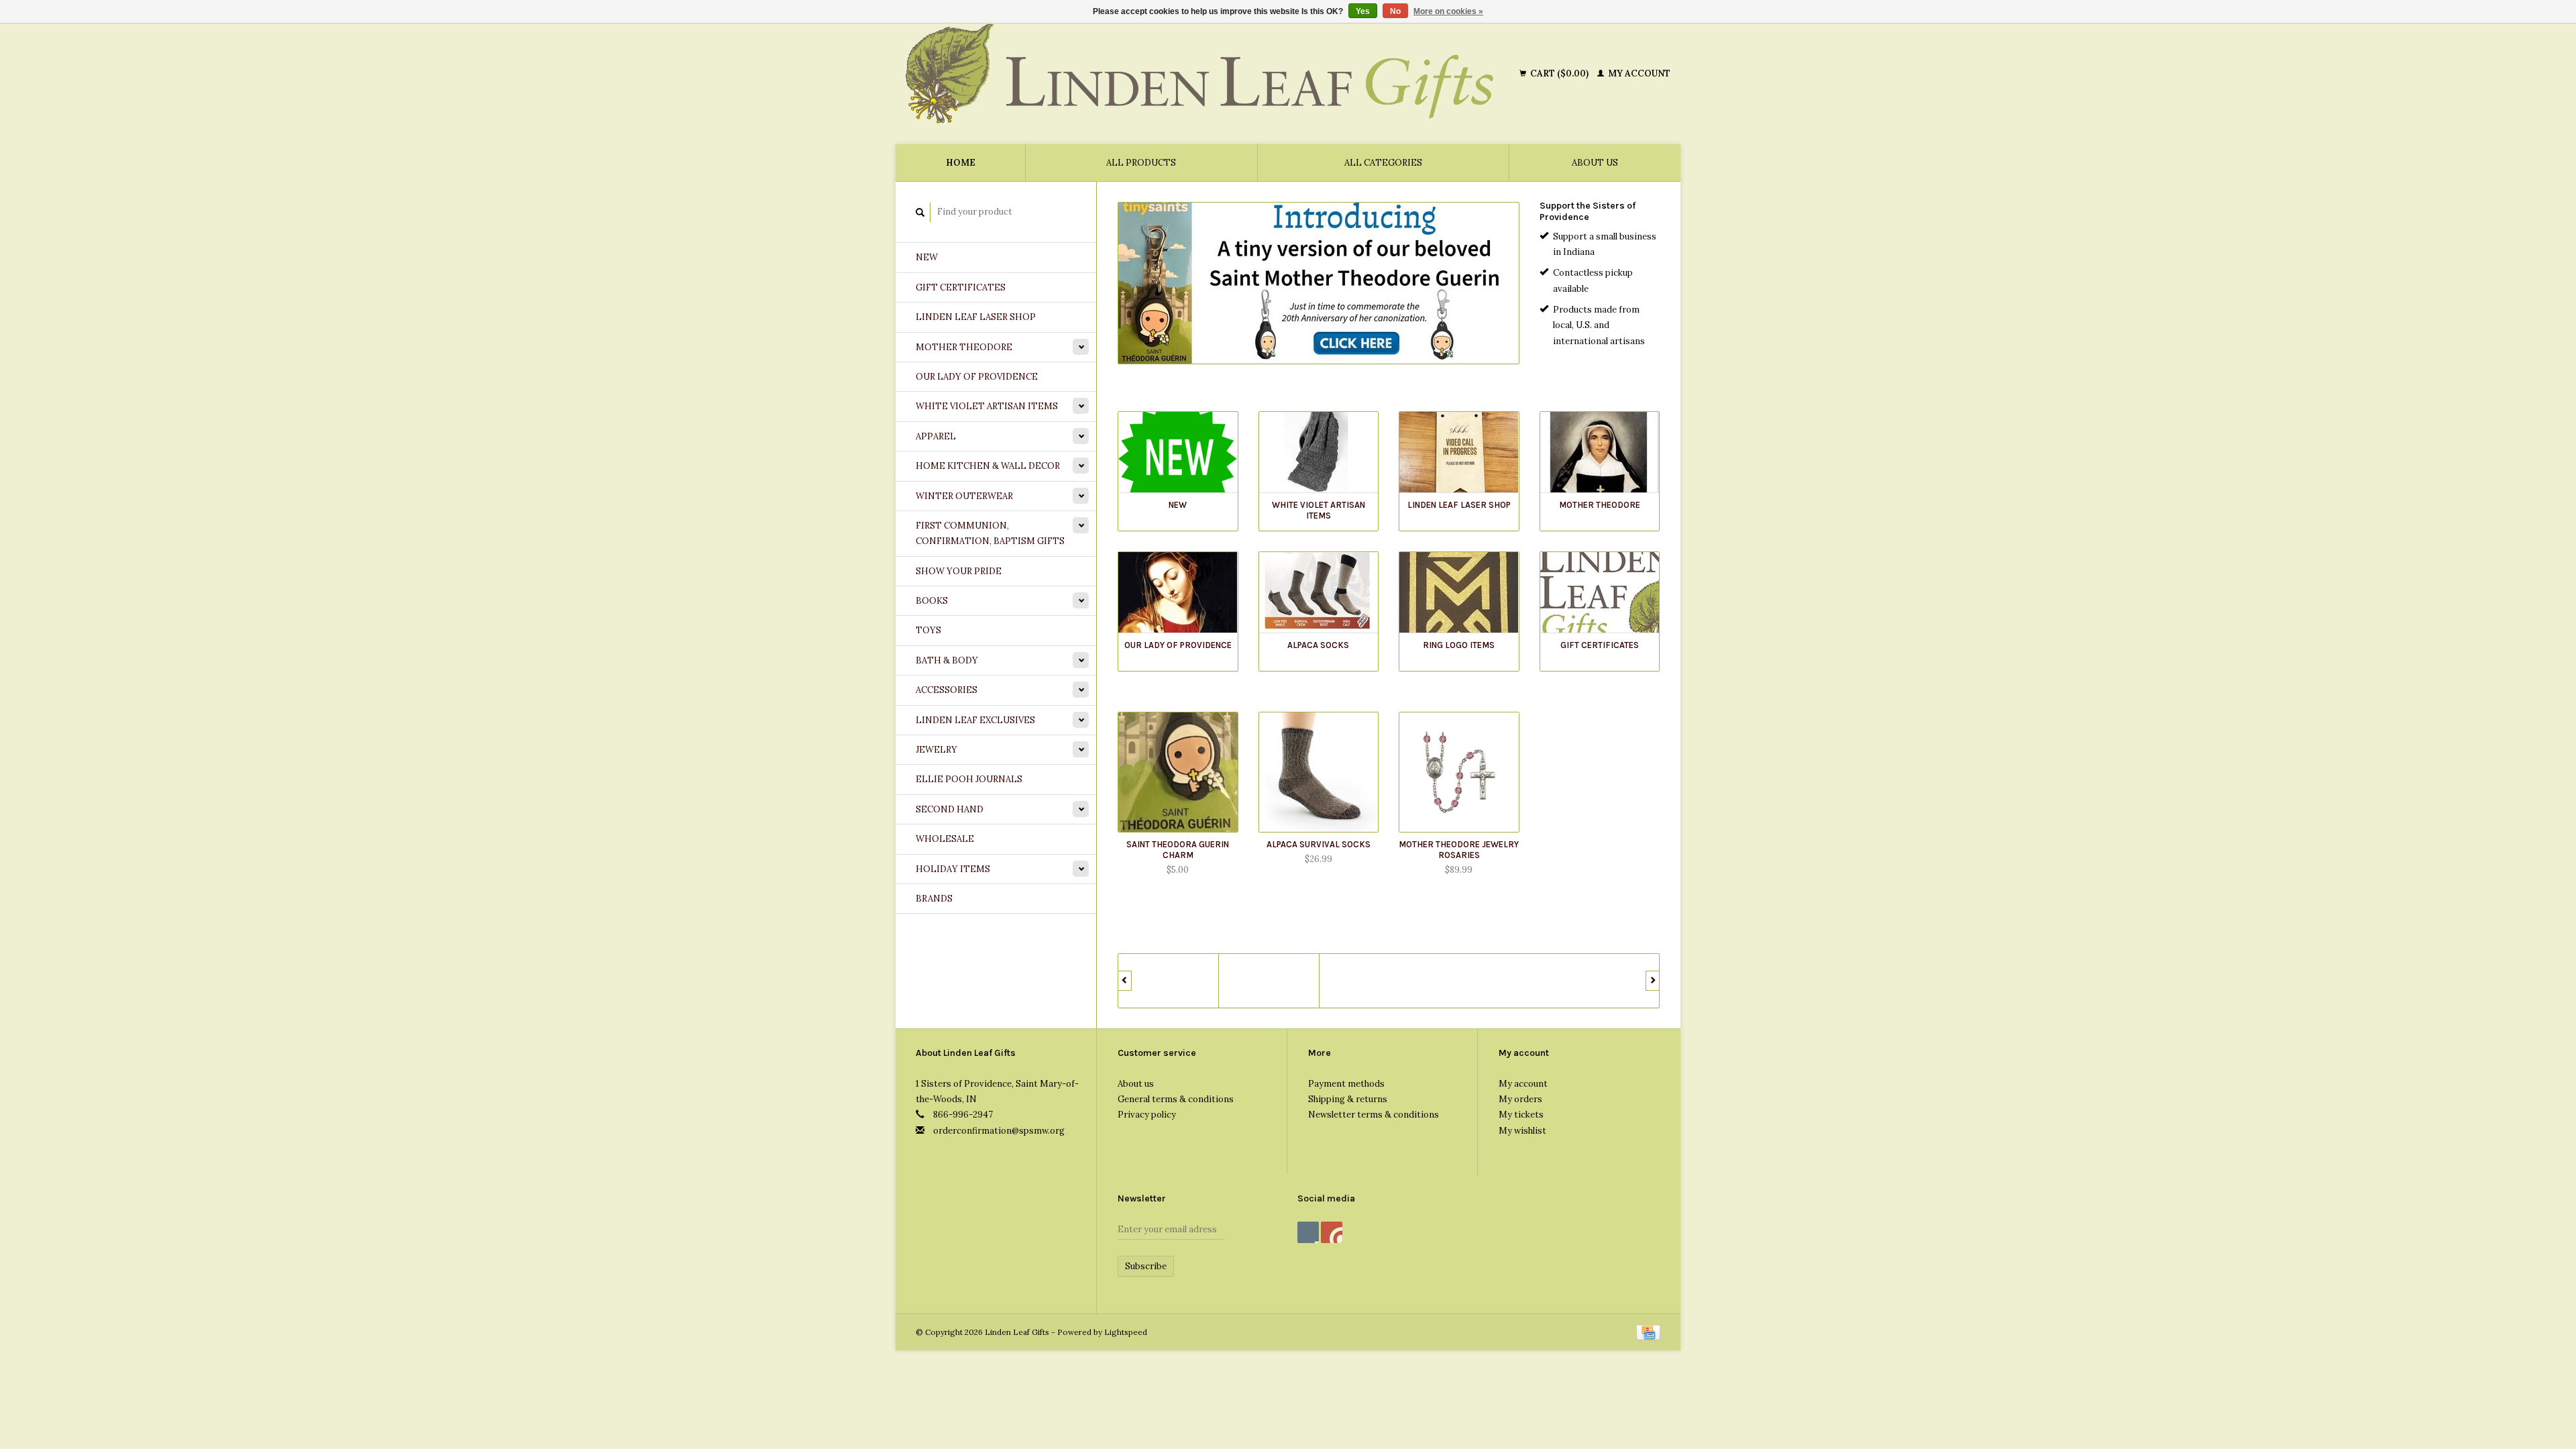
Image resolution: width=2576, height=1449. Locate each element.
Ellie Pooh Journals (969, 779)
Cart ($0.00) (1559, 73)
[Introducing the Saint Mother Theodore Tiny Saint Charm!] (1319, 283)
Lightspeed (1126, 1332)
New (927, 257)
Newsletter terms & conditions (1374, 1115)
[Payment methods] (1648, 1332)
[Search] (920, 212)
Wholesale (945, 839)
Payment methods (1346, 1084)
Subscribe (1146, 1266)
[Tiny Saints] (1169, 981)
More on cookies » (1448, 11)
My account (1638, 73)
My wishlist (1522, 1131)
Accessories (947, 690)
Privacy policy (1147, 1115)
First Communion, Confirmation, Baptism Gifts (990, 533)
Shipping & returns (1348, 1099)
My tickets (1521, 1115)
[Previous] (1125, 981)
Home (961, 163)
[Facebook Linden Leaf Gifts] (1308, 1232)
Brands (934, 899)
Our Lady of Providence (977, 377)
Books (932, 601)
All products (1141, 163)
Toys (928, 630)
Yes (1363, 11)
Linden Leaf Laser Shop (976, 317)
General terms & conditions (1176, 1099)
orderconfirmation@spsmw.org (999, 1131)
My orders (1520, 1099)
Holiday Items (953, 869)
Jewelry (936, 750)
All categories (1383, 163)
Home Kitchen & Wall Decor (988, 466)
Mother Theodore (964, 347)
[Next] (1653, 981)
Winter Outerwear (964, 496)
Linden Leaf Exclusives (975, 720)
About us (1595, 163)
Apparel (936, 436)
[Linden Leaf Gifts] (1210, 74)
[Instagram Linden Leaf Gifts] (1332, 1232)
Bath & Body (947, 660)
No (1395, 11)
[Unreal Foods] (1269, 981)
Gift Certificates (961, 287)
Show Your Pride (959, 571)
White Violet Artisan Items (987, 406)
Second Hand (950, 809)
